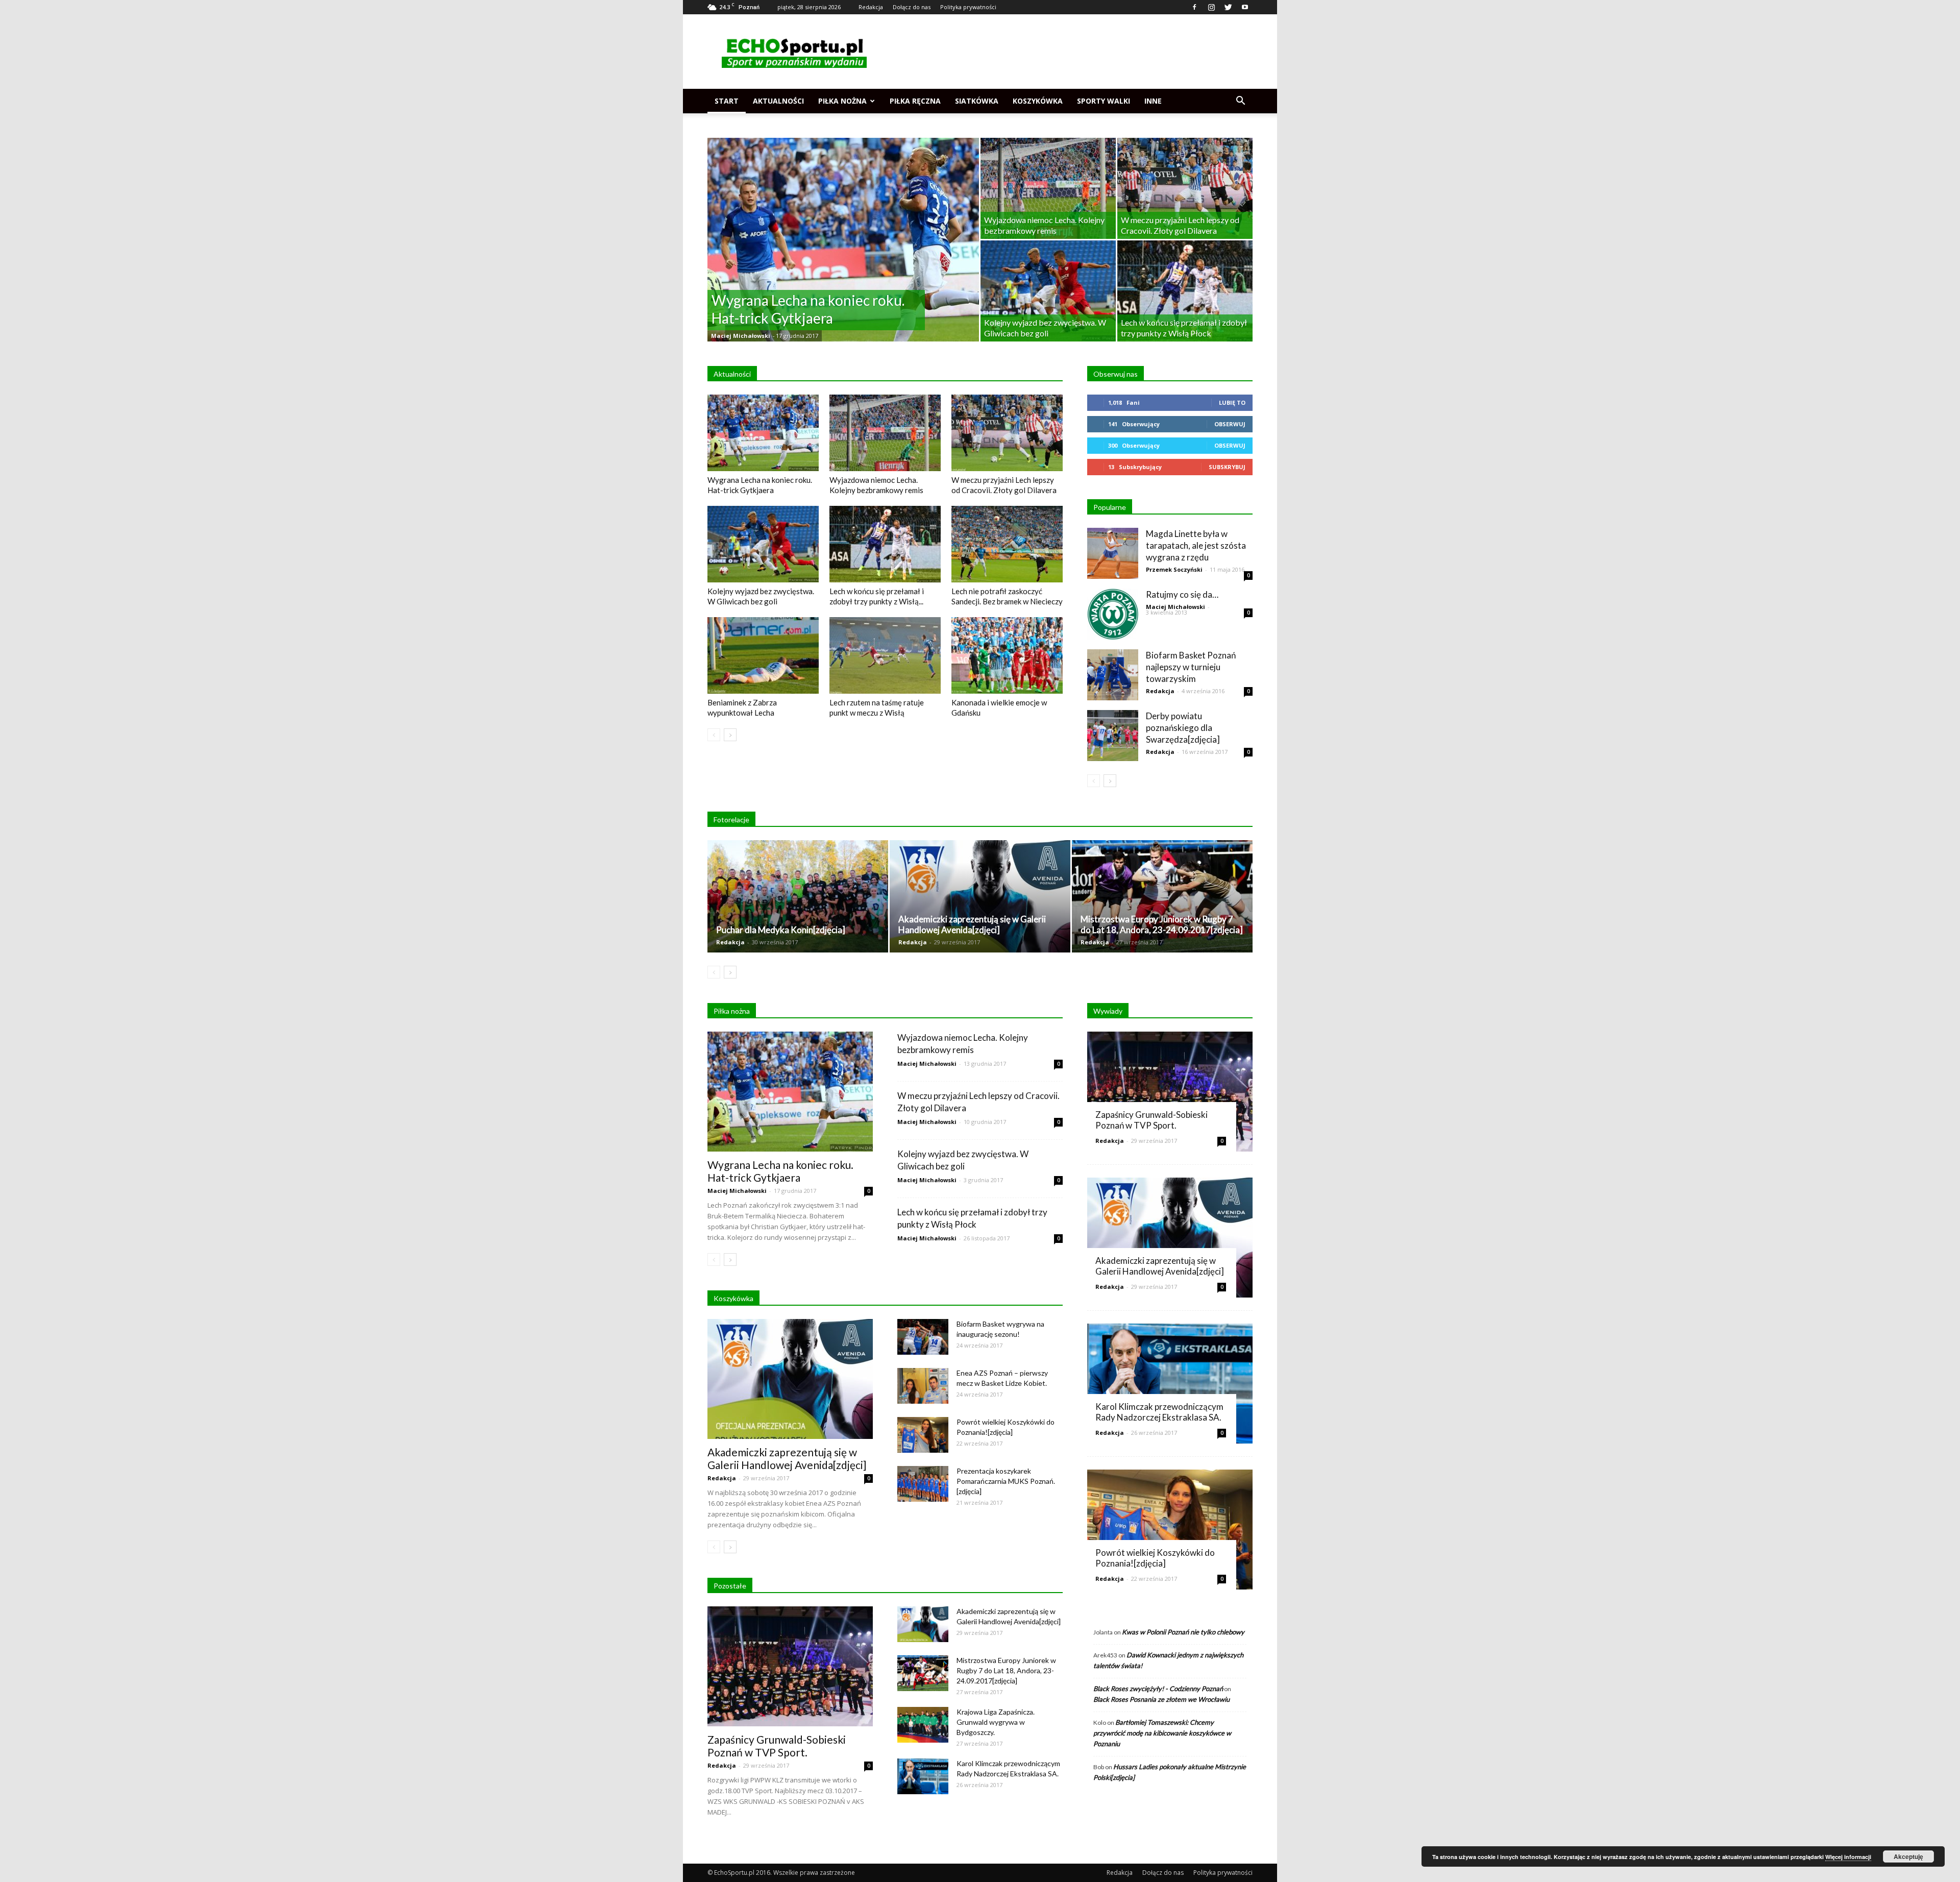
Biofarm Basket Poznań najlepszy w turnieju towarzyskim (1191, 667)
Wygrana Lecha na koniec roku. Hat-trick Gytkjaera (780, 1171)
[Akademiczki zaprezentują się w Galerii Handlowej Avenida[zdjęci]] (980, 896)
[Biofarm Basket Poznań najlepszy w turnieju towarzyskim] (1113, 675)
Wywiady (1108, 1011)
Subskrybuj (1227, 467)
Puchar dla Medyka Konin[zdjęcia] (781, 930)
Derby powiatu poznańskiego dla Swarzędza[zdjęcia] (1183, 728)
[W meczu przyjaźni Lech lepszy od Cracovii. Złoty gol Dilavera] (1185, 188)
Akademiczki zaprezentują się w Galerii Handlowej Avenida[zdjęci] (972, 924)
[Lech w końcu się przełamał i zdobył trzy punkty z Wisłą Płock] (1185, 291)
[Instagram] (1211, 7)
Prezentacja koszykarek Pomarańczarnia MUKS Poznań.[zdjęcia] (1006, 1481)
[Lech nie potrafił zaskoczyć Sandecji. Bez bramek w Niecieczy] (1007, 544)
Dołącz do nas (912, 7)
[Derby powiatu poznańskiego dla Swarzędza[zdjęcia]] (1113, 736)
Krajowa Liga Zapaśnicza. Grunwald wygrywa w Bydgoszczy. (996, 1722)
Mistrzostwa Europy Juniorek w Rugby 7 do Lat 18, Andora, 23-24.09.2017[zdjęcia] (1162, 924)
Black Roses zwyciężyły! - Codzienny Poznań (1158, 1689)
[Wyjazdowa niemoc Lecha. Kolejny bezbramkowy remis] (1048, 188)
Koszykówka (1038, 101)
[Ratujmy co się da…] (1113, 614)
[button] (1240, 101)
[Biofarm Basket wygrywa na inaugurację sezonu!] (923, 1337)
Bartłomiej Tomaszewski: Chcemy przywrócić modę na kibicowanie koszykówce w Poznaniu (1162, 1733)
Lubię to (1232, 402)
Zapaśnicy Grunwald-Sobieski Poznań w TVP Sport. (777, 1746)
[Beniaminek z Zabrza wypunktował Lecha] (763, 655)
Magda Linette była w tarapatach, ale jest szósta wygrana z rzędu (1196, 545)
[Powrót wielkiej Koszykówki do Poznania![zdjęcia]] (923, 1435)
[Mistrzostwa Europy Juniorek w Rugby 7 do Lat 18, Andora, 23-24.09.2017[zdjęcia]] (1162, 896)
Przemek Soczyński (1174, 569)
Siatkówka (977, 101)
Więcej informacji (1848, 1857)
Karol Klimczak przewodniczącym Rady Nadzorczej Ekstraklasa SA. (1159, 1412)
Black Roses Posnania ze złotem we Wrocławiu (1161, 1699)
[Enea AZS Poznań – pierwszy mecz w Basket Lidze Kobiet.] (923, 1386)
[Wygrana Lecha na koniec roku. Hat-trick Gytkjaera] (843, 256)
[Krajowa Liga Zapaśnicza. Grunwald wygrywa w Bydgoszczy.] (923, 1725)
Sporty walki (1104, 101)
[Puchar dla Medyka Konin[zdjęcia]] (798, 896)
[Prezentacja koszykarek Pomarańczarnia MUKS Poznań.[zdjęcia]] (923, 1484)
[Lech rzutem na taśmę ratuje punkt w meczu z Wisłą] (885, 655)
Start (727, 101)
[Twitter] (1228, 7)
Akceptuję (1908, 1856)
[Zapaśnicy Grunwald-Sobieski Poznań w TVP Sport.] (790, 1666)
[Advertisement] (1067, 52)
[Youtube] (1245, 7)
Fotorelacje (731, 820)
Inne (1153, 101)
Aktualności (778, 101)
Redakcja (871, 7)
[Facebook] (1194, 7)
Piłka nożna (842, 101)
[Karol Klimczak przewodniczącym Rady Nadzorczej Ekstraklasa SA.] (923, 1776)
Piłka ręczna (915, 101)
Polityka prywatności (968, 7)
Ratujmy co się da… (1182, 594)
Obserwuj (1230, 424)
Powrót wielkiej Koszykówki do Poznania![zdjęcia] (1155, 1558)
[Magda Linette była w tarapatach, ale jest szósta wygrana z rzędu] (1113, 553)
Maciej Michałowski (741, 336)
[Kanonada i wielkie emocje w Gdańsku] (1007, 655)
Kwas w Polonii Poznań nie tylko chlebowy (1183, 1632)
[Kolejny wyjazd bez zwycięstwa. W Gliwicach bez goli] (1048, 291)
